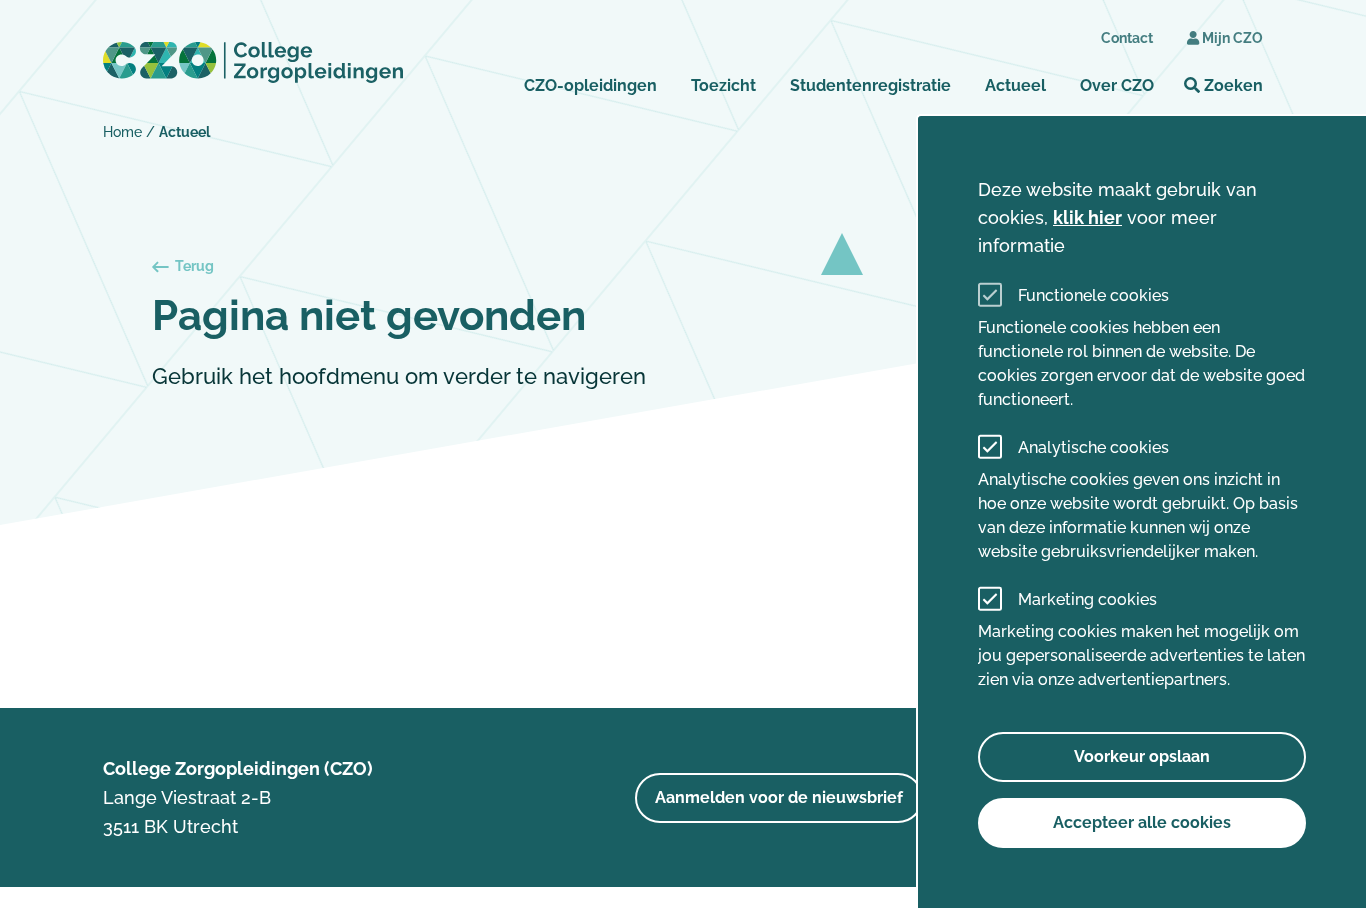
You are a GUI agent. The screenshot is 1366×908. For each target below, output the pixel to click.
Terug (194, 266)
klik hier (1087, 217)
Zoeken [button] (1231, 85)
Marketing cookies (1087, 599)
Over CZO (1117, 85)
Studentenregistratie (870, 85)
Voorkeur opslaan (1142, 756)
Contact (1127, 38)
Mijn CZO (1232, 38)
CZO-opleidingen (590, 85)
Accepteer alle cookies (1142, 822)
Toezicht (723, 85)
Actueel (1015, 85)
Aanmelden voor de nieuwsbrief (779, 797)
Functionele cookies (1093, 295)
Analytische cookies (1093, 447)
